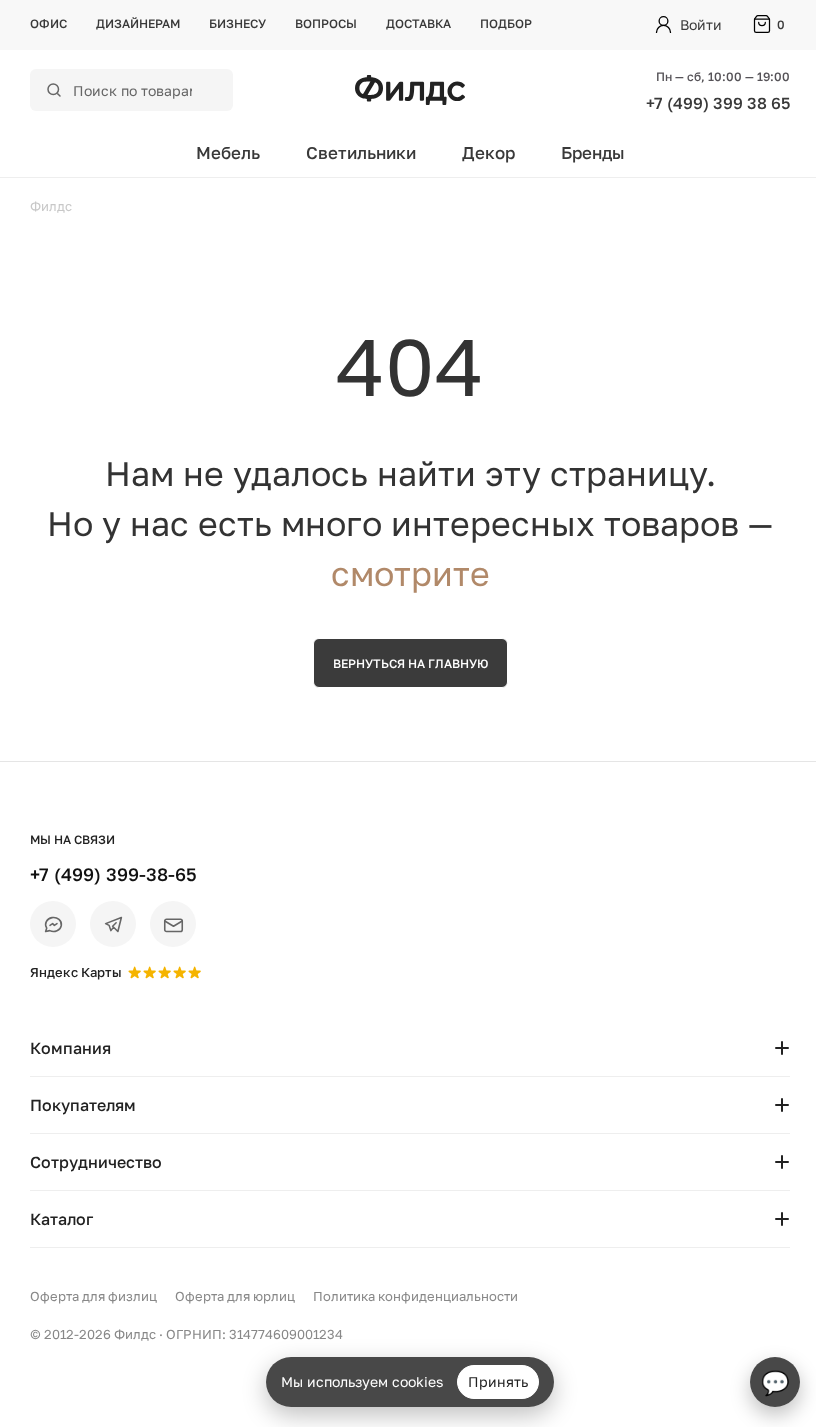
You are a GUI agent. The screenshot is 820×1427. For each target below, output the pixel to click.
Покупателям (83, 1105)
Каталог (61, 1219)
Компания (70, 1048)
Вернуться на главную (410, 663)
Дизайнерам (138, 23)
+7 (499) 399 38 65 (718, 103)
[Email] (173, 924)
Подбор (506, 23)
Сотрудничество (96, 1162)
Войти (701, 24)
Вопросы (326, 23)
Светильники (361, 152)
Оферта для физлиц (93, 1296)
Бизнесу (237, 23)
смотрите (410, 573)
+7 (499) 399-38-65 (113, 874)
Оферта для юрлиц (235, 1296)
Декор (488, 152)
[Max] (53, 924)
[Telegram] (113, 924)
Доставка (418, 23)
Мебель (228, 152)
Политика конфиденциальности (415, 1296)
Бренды (593, 152)
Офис (48, 23)
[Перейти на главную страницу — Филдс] (410, 90)
